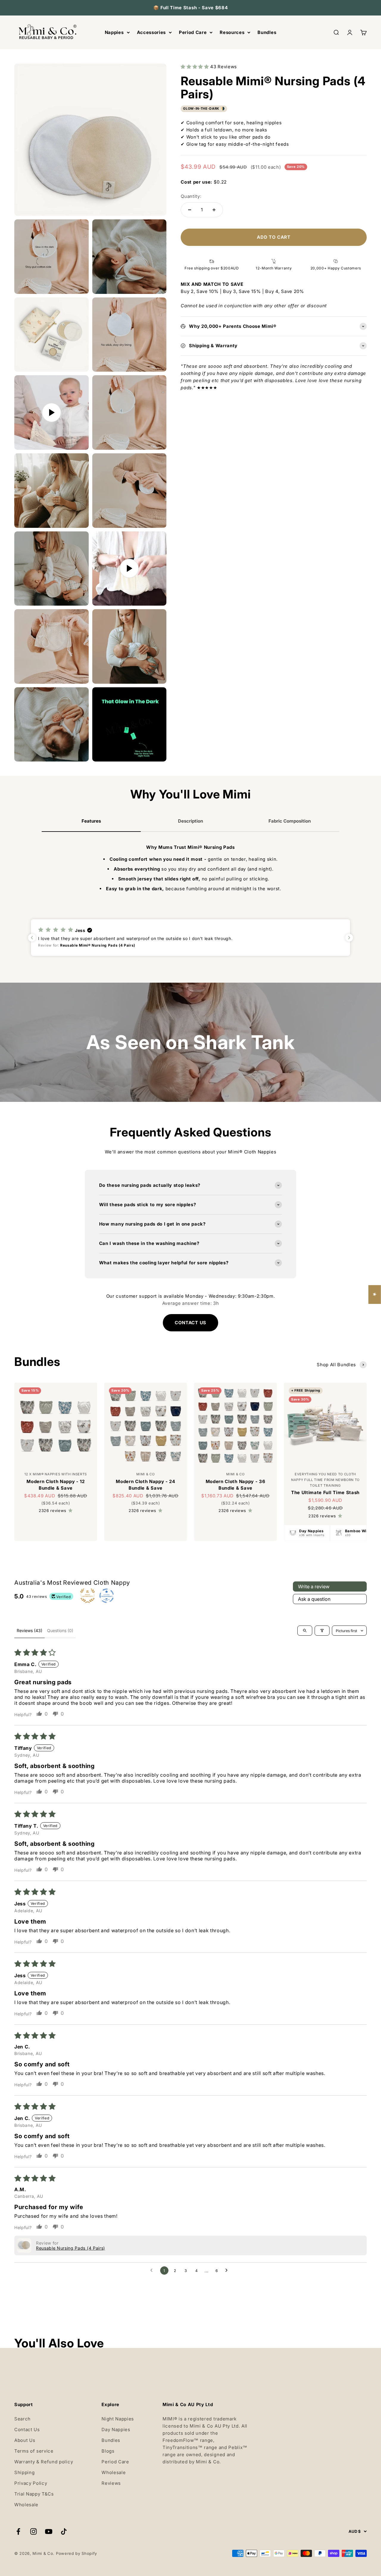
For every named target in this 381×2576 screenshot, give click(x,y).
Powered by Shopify (76, 2553)
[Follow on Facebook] (18, 2531)
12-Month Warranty (274, 268)
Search (22, 2419)
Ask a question (314, 1599)
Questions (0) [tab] (60, 1630)
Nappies (114, 32)
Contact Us (27, 2430)
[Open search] (305, 1631)
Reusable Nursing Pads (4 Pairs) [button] (71, 2248)
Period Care (193, 32)
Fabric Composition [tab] (290, 821)
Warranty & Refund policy (44, 2462)
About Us (25, 2440)
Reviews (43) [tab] (29, 1630)
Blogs (108, 2451)
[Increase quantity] (214, 210)
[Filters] (322, 1631)
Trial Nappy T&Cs (34, 2494)
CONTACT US (190, 1323)
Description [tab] (190, 821)
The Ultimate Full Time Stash (325, 1492)
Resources (232, 32)
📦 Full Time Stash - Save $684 (191, 8)
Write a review (314, 1586)
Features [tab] (91, 821)
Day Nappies (116, 2430)
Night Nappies (118, 2419)
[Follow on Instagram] (33, 2531)
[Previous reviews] (32, 938)
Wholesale (26, 2505)
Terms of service (34, 2451)
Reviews (111, 2483)
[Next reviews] (349, 938)
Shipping (24, 2472)
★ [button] (375, 1294)
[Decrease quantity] (190, 210)
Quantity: (191, 196)
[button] (195, 67)
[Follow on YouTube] (49, 2531)
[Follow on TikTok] (64, 2531)
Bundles (267, 32)
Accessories (151, 32)
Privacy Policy (31, 2483)
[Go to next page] (228, 2271)
